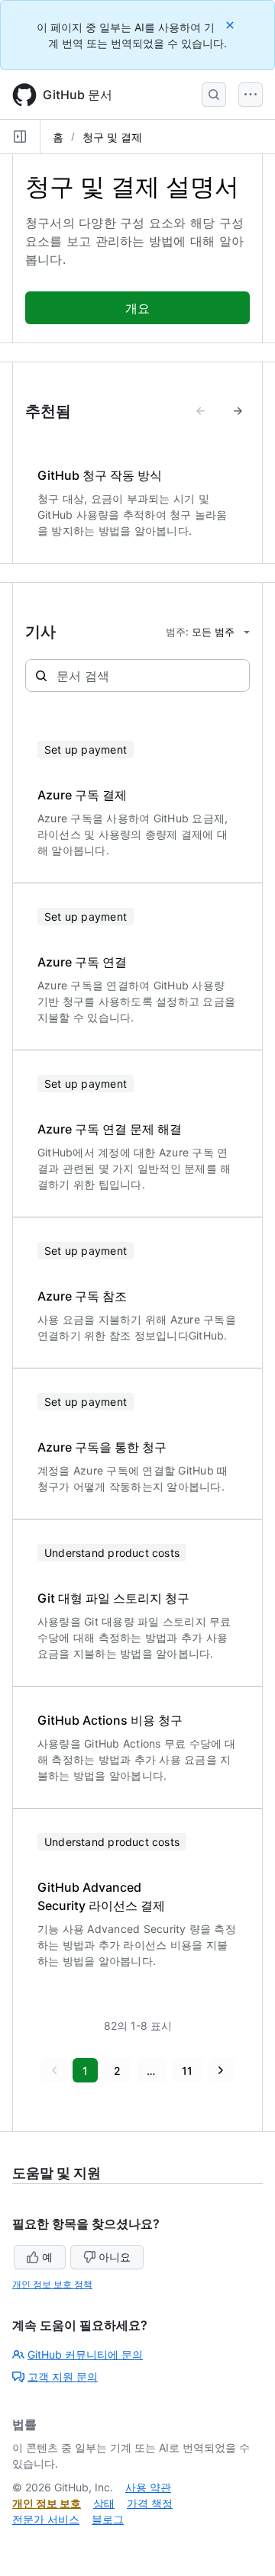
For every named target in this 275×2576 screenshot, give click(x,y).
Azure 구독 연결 (82, 962)
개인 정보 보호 (47, 2503)
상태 (104, 2503)
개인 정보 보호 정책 (52, 2284)
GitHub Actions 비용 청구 (110, 1720)
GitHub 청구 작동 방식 (100, 475)
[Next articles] (238, 411)
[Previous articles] (201, 411)
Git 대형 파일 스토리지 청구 (113, 1598)
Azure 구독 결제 (82, 795)
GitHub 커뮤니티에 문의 (85, 2354)
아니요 (115, 2257)
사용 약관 (148, 2487)
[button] (53, 2070)
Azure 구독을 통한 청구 (102, 1447)
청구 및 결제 (112, 137)
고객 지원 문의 (63, 2377)
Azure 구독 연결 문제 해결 (110, 1129)
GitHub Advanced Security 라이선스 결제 (101, 1896)
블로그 (108, 2519)
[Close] (231, 25)
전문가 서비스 (46, 2519)
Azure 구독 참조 (82, 1296)
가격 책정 (150, 2503)
